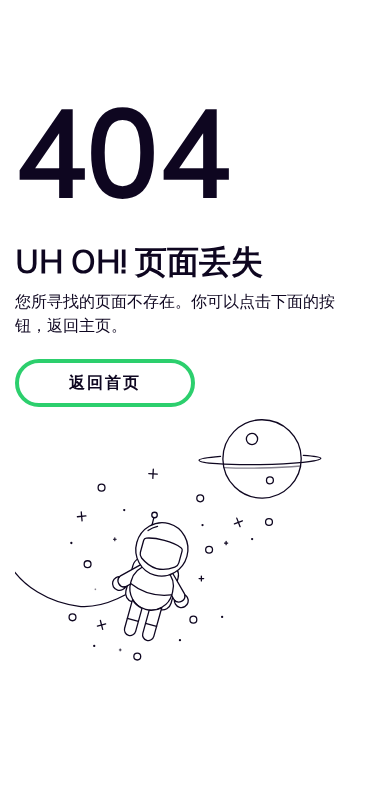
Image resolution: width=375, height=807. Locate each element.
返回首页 (105, 383)
